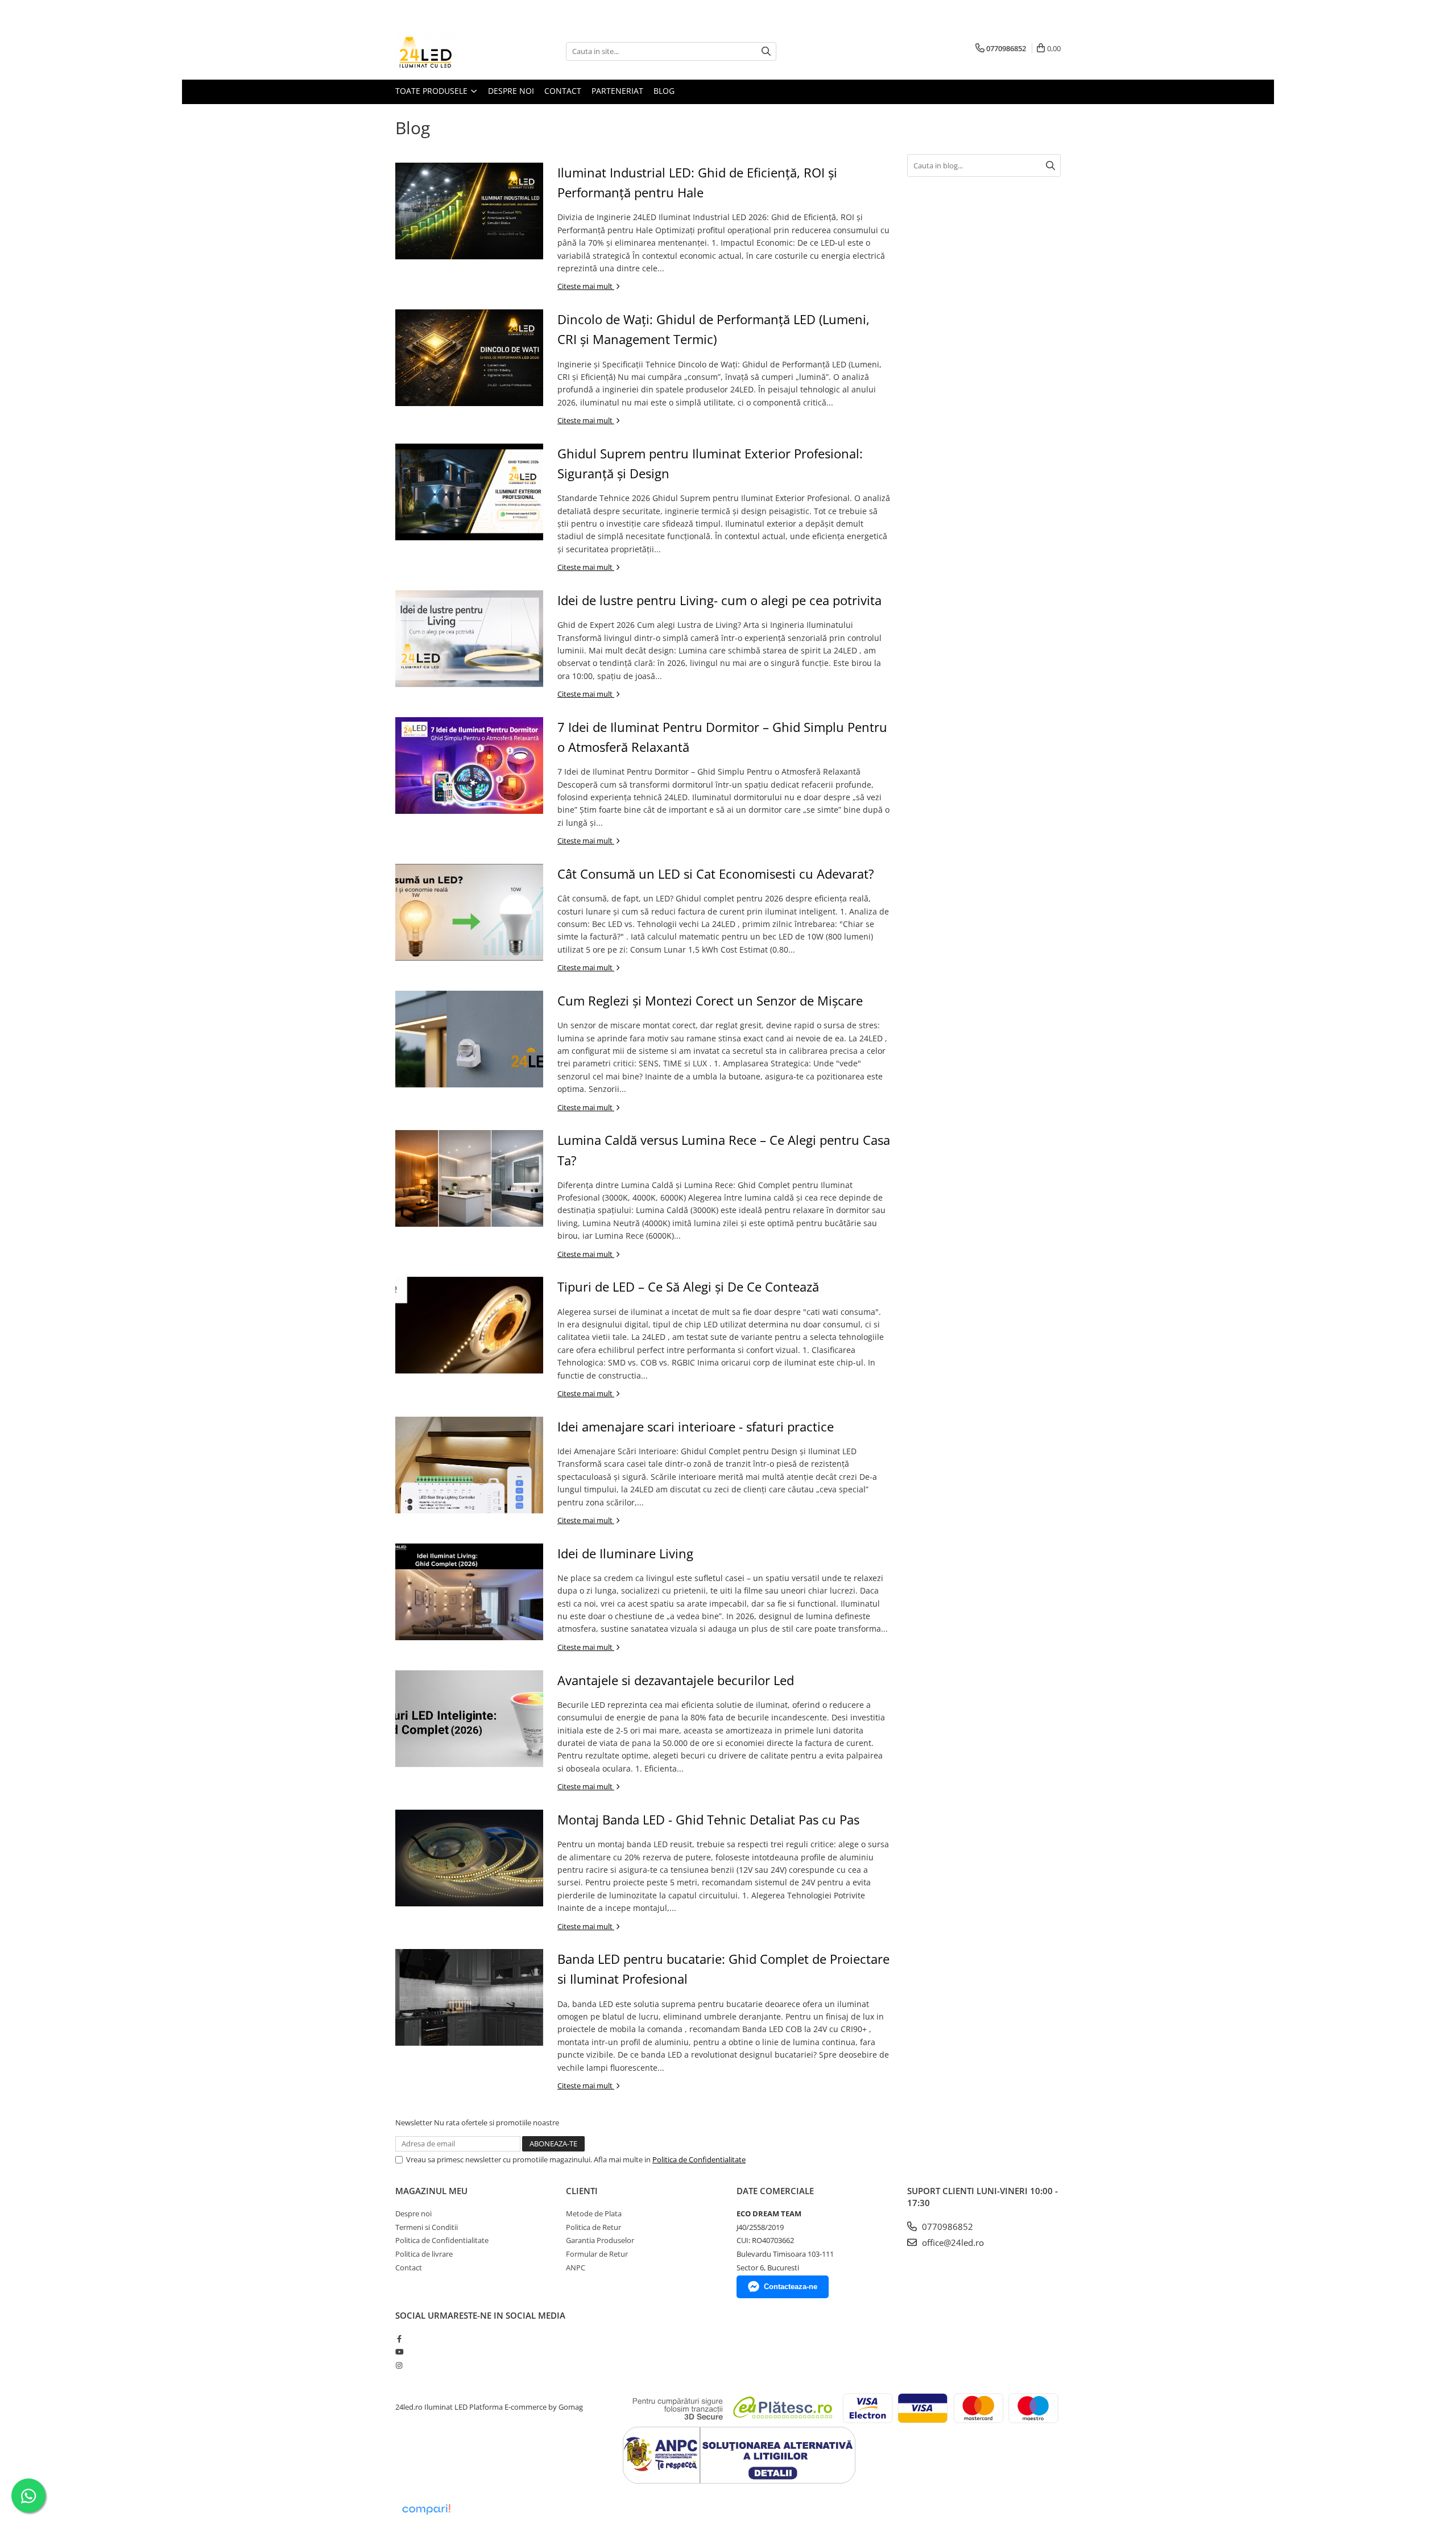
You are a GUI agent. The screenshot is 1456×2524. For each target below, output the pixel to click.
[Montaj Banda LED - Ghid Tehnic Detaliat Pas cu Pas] (469, 1858)
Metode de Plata (594, 2213)
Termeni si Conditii (427, 2227)
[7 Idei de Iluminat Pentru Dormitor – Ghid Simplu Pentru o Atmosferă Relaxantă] (469, 766)
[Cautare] (766, 51)
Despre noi (511, 91)
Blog (664, 91)
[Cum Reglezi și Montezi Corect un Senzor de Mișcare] (469, 1039)
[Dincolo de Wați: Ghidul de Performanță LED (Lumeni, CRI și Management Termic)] (469, 358)
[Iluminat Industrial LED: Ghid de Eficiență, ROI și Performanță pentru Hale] (469, 211)
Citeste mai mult (586, 286)
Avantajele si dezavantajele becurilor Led (676, 1680)
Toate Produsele (433, 91)
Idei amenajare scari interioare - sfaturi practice (696, 1426)
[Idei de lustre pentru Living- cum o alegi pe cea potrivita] (469, 639)
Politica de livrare (424, 2254)
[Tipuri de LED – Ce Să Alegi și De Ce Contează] (469, 1325)
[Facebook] (399, 2339)
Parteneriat (617, 91)
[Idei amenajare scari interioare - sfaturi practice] (469, 1465)
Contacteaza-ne (791, 2287)
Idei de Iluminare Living (625, 1553)
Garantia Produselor (600, 2240)
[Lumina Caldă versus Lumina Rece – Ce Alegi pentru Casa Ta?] (469, 1178)
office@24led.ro (952, 2242)
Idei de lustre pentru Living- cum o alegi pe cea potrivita (719, 600)
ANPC (576, 2268)
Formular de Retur (597, 2254)
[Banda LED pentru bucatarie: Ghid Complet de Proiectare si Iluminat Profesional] (469, 1997)
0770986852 (946, 2227)
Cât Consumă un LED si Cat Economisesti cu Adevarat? (716, 874)
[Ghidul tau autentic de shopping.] (426, 2509)
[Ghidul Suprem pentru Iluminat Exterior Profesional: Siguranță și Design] (469, 492)
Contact (563, 91)
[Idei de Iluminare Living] (469, 1592)
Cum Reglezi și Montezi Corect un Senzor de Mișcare (710, 1000)
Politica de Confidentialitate (699, 2159)
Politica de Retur (593, 2227)
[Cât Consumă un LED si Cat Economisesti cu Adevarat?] (469, 912)
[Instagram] (399, 2365)
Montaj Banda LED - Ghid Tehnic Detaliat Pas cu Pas (708, 1819)
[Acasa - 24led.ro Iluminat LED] (452, 51)
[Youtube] (399, 2352)
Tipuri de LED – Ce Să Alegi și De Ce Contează (688, 1286)
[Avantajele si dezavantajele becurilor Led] (469, 1719)
